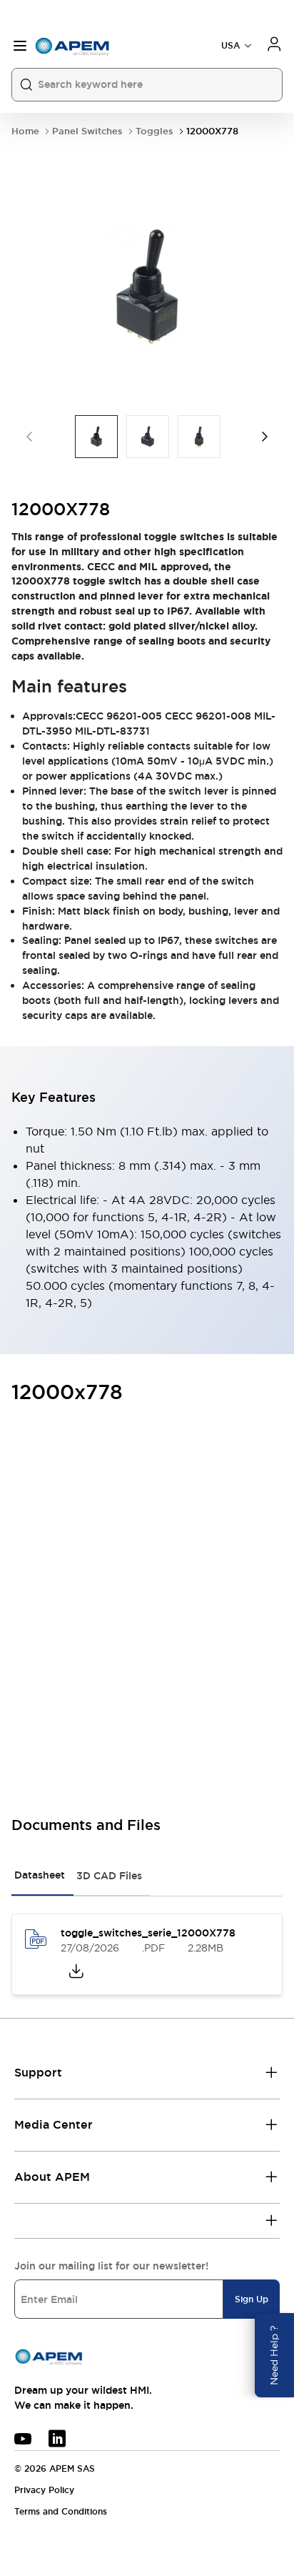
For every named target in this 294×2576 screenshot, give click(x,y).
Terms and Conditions (61, 2512)
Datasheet (40, 1875)
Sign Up (252, 2299)
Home (25, 131)
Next (265, 437)
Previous (29, 437)
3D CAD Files (109, 1876)
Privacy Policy (44, 2490)
